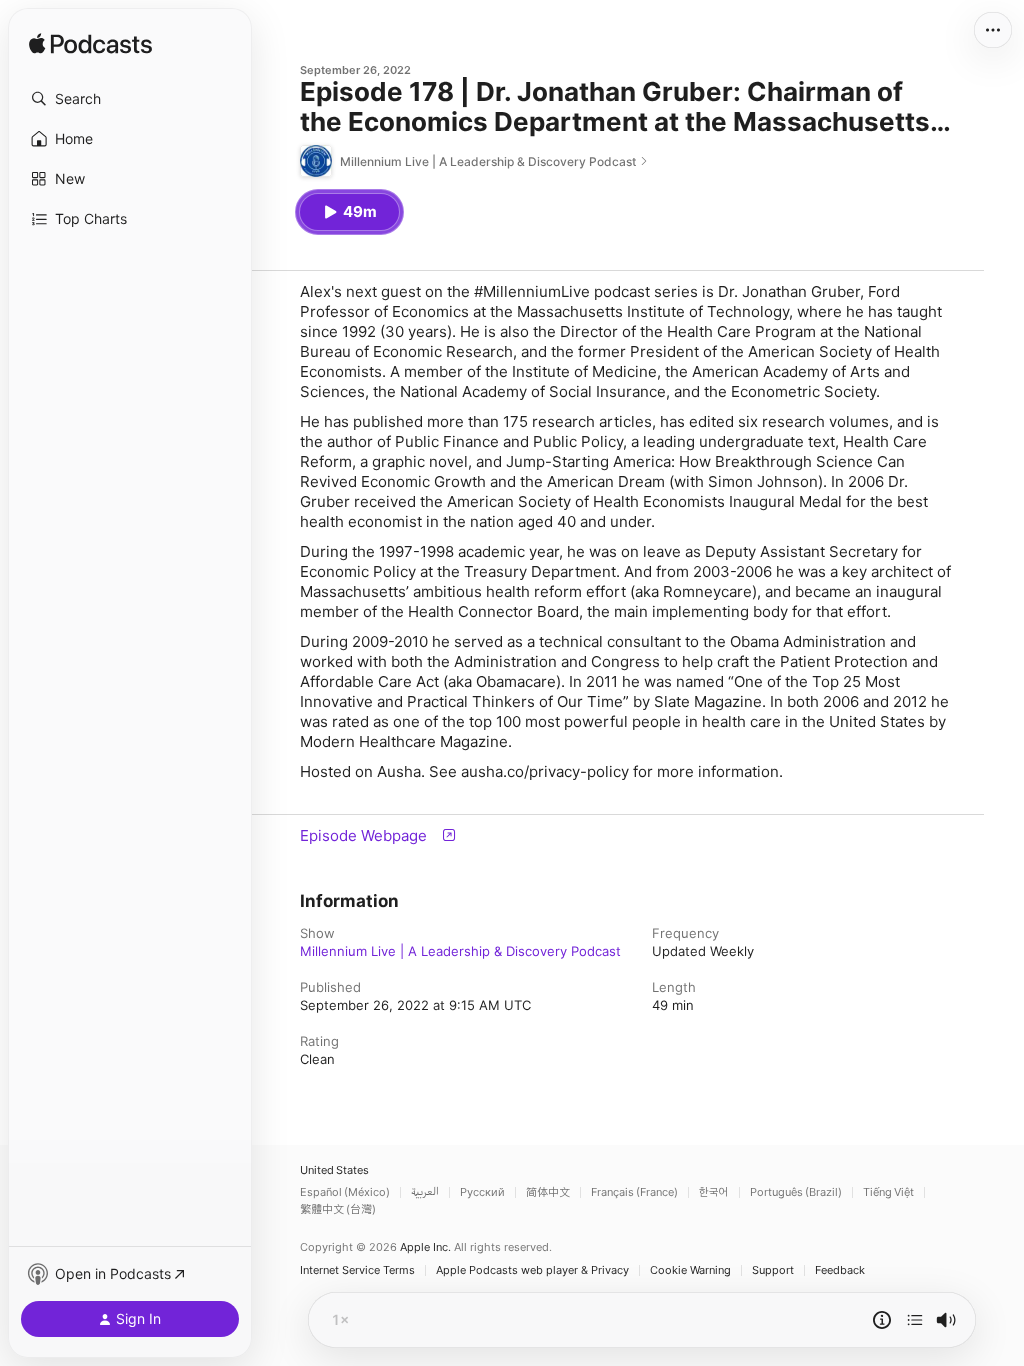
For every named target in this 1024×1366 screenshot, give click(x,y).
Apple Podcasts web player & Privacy (532, 1270)
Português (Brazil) (796, 1192)
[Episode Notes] (882, 1320)
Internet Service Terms (357, 1270)
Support (773, 1270)
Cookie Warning (690, 1270)
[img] (90, 45)
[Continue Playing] (915, 1320)
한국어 (714, 1192)
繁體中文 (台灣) (338, 1209)
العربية (425, 1192)
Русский (482, 1192)
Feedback (840, 1270)
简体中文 (548, 1192)
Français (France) (634, 1192)
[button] (130, 99)
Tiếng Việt (888, 1192)
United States (334, 1170)
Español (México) (345, 1192)
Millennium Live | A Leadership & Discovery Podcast (460, 951)
